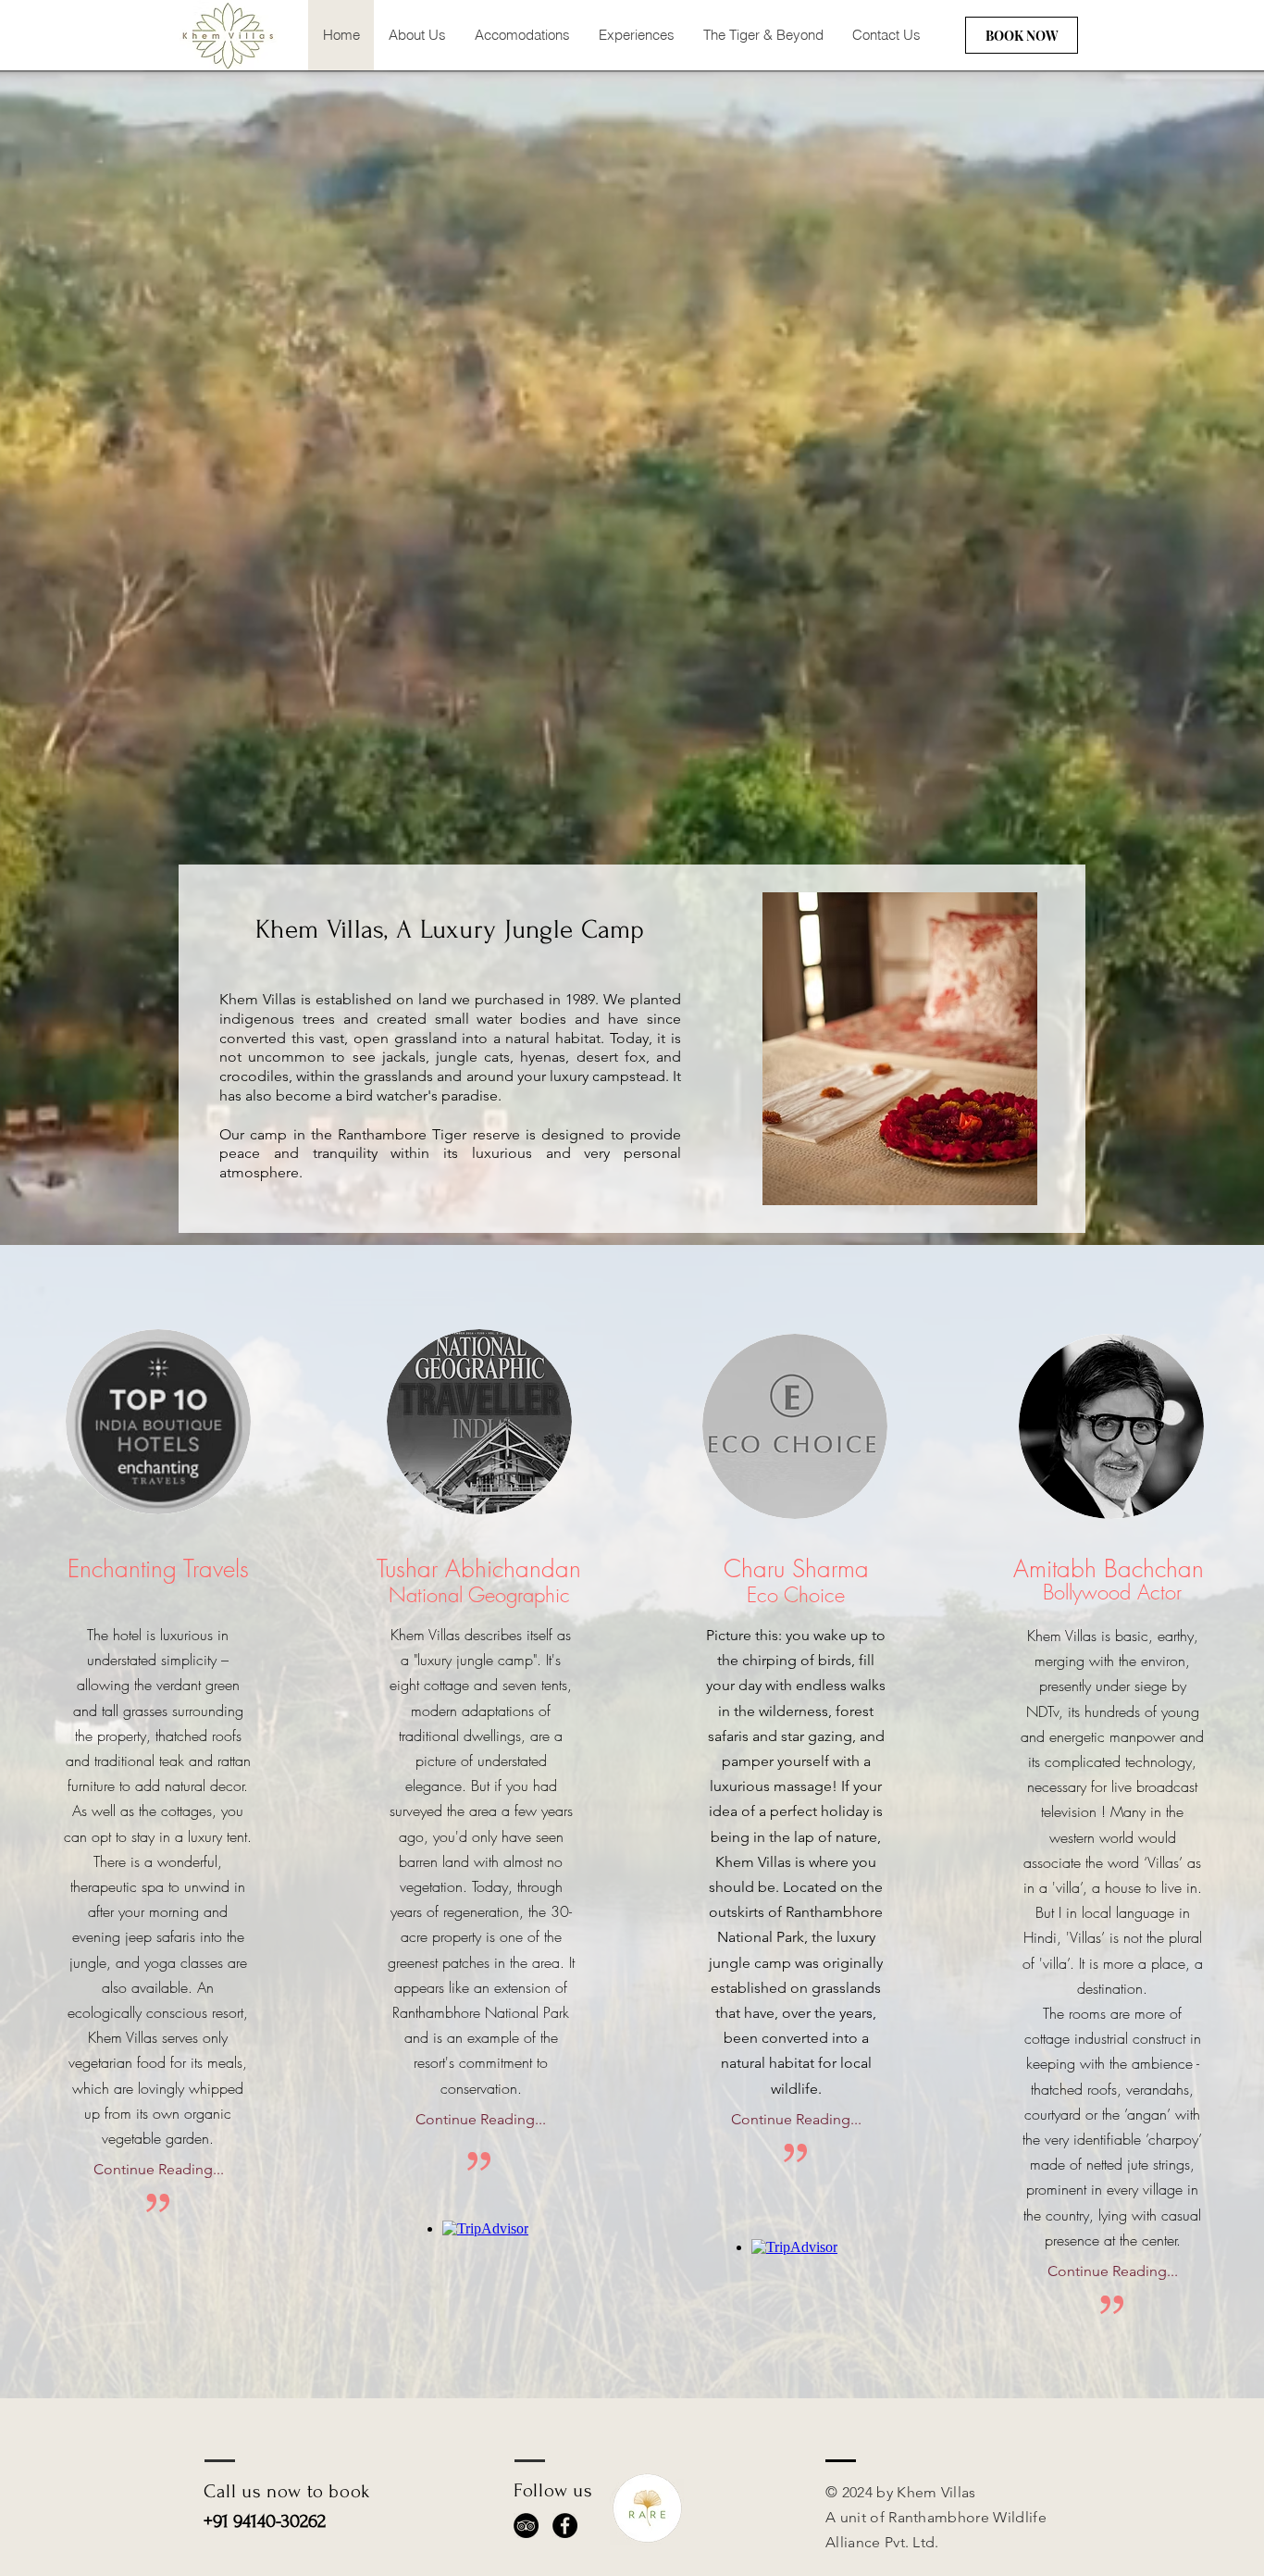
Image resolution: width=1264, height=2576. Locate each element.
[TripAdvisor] (526, 2526)
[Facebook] (565, 2526)
